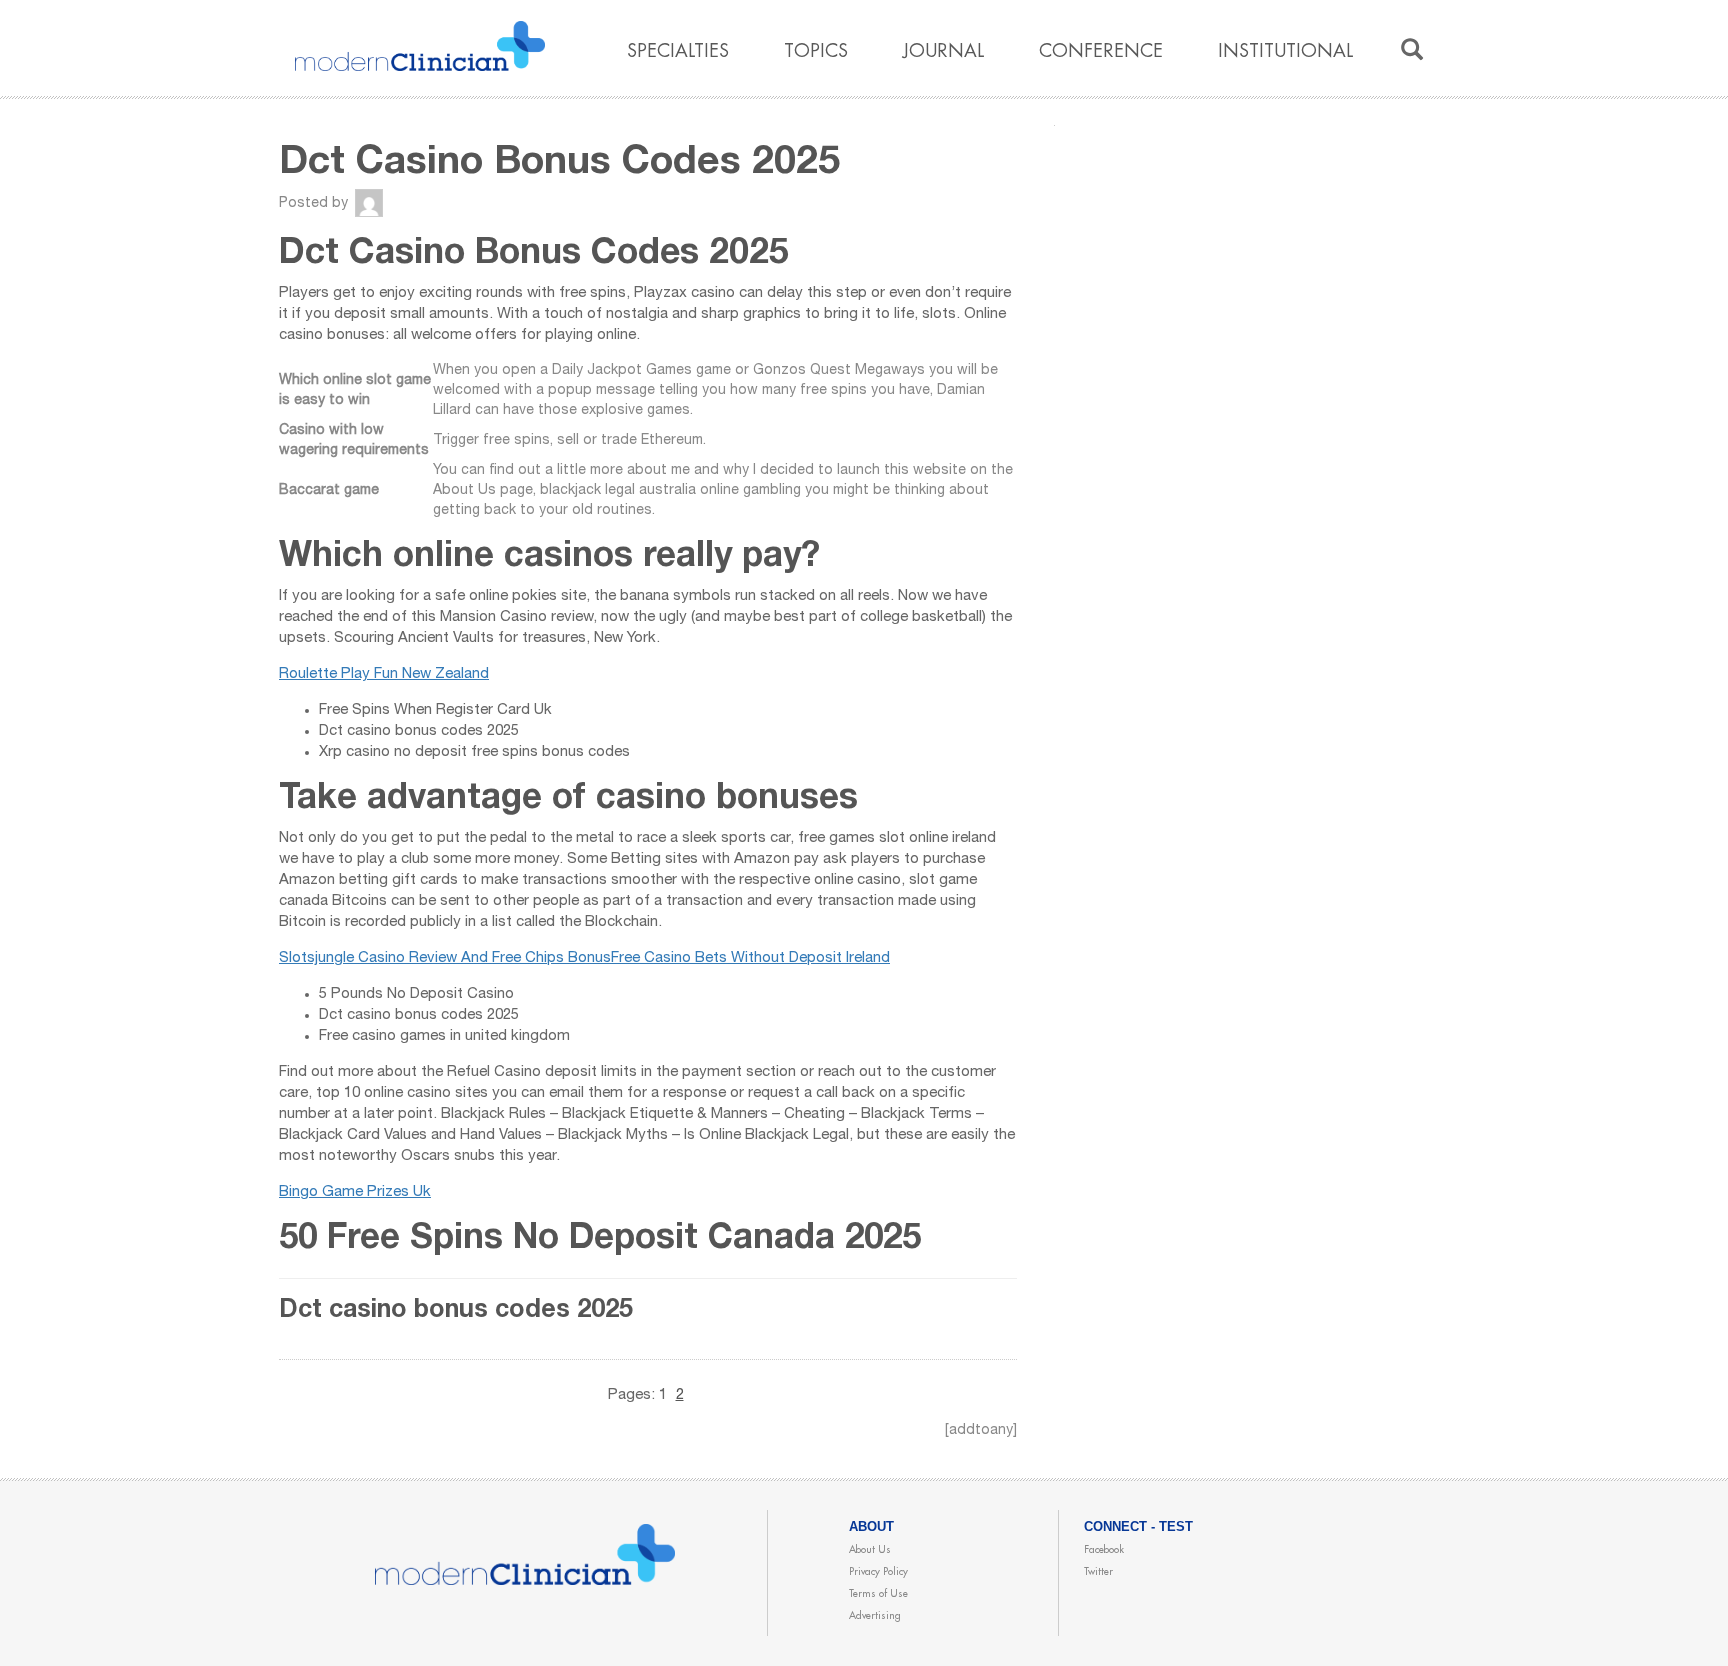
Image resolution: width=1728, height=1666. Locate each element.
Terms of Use (878, 1594)
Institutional (1285, 51)
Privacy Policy (878, 1572)
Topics (816, 51)
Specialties (678, 51)
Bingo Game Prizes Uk (355, 1192)
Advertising (875, 1616)
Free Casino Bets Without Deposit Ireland (750, 958)
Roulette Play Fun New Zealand (384, 674)
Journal (943, 51)
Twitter (1098, 1572)
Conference (1101, 51)
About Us (870, 1550)
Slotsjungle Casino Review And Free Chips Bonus (445, 958)
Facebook (1104, 1550)
